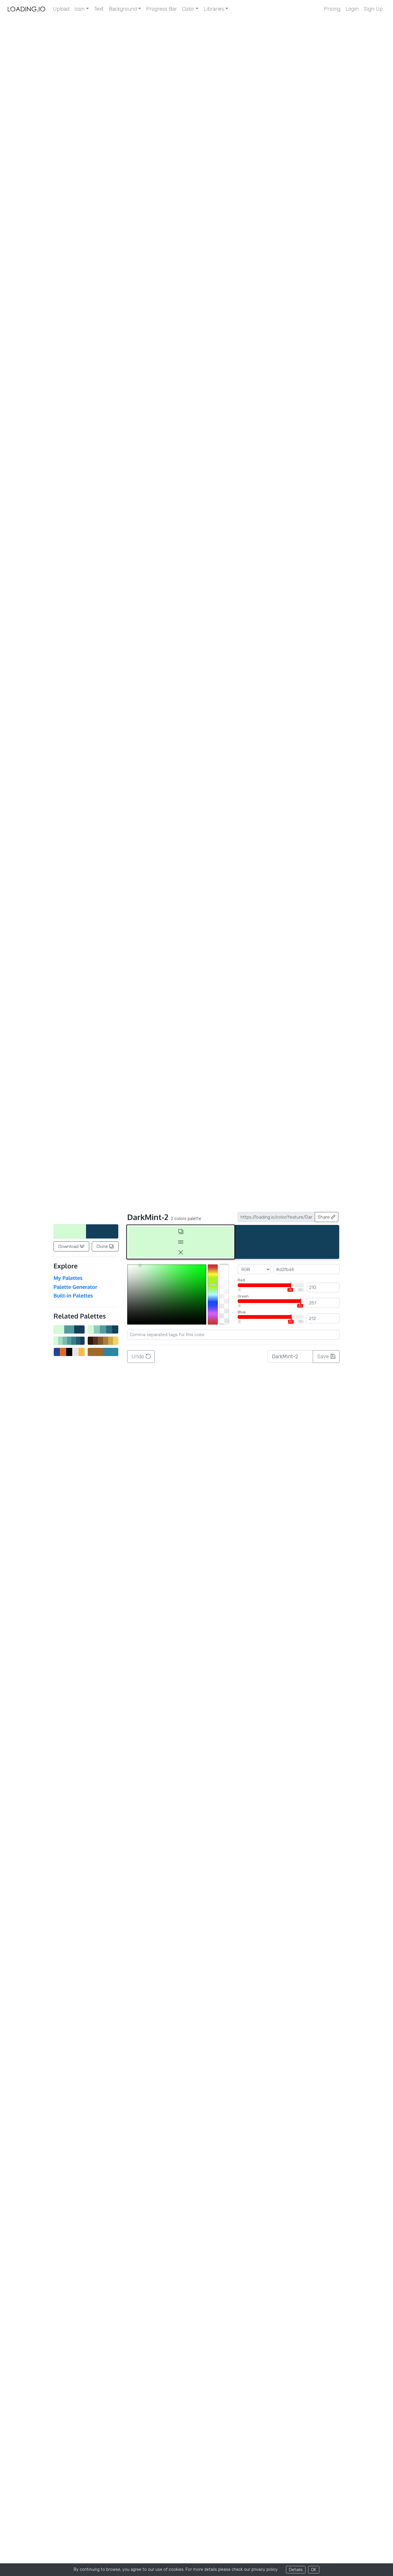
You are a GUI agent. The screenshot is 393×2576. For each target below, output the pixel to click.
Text (99, 9)
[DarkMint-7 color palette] (69, 1341)
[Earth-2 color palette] (103, 1352)
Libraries (214, 9)
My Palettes (68, 1278)
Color (188, 9)
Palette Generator (75, 1287)
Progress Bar (162, 9)
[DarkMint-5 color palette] (103, 1329)
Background (123, 9)
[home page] (26, 9)
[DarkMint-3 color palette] (69, 1329)
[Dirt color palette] (103, 1341)
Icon (80, 9)
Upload (61, 9)
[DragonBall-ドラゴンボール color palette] (69, 1352)
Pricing (332, 9)
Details (296, 2570)
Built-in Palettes (73, 1295)
